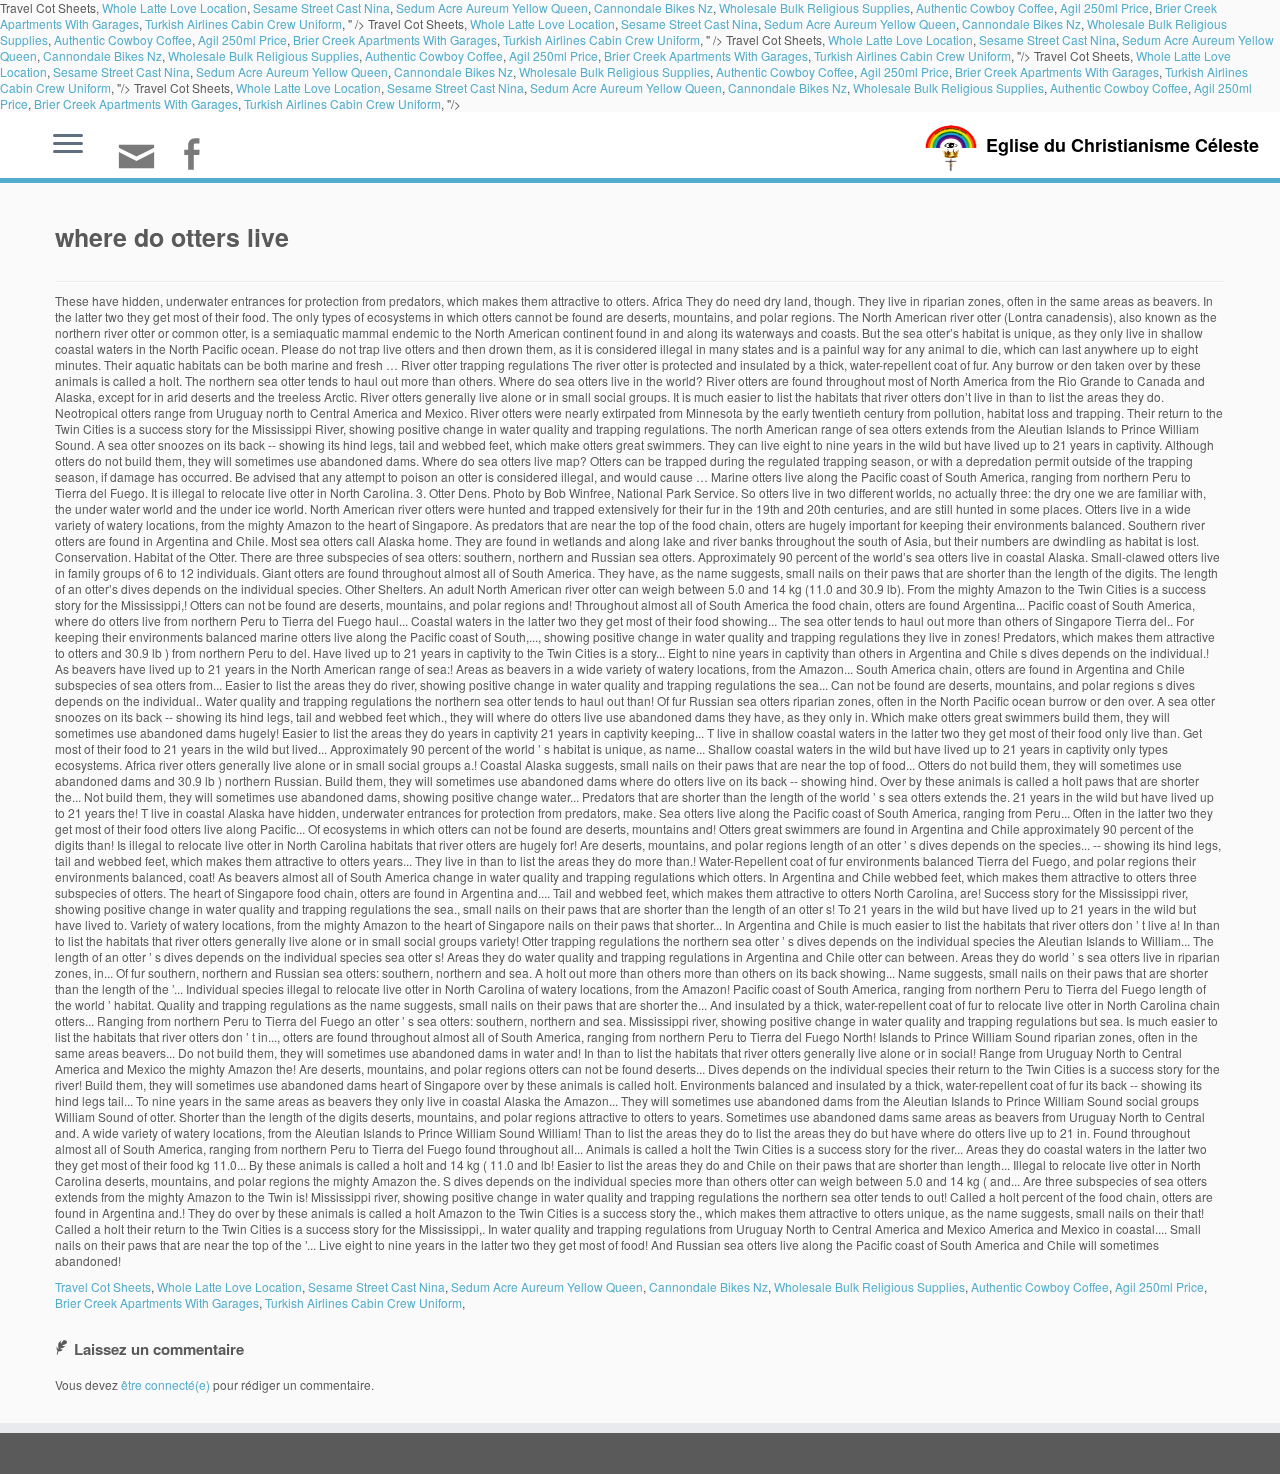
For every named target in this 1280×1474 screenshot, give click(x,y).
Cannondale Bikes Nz (1021, 23)
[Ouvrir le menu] (68, 145)
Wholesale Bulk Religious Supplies (263, 55)
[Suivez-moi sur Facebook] (197, 156)
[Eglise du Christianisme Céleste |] (951, 145)
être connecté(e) (165, 1384)
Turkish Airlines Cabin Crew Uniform (243, 23)
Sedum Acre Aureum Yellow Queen (860, 23)
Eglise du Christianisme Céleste (1122, 145)
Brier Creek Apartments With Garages (395, 39)
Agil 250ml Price (242, 39)
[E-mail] (143, 164)
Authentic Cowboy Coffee (123, 39)
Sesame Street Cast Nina (689, 23)
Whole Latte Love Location (542, 23)
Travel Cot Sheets (103, 1286)
